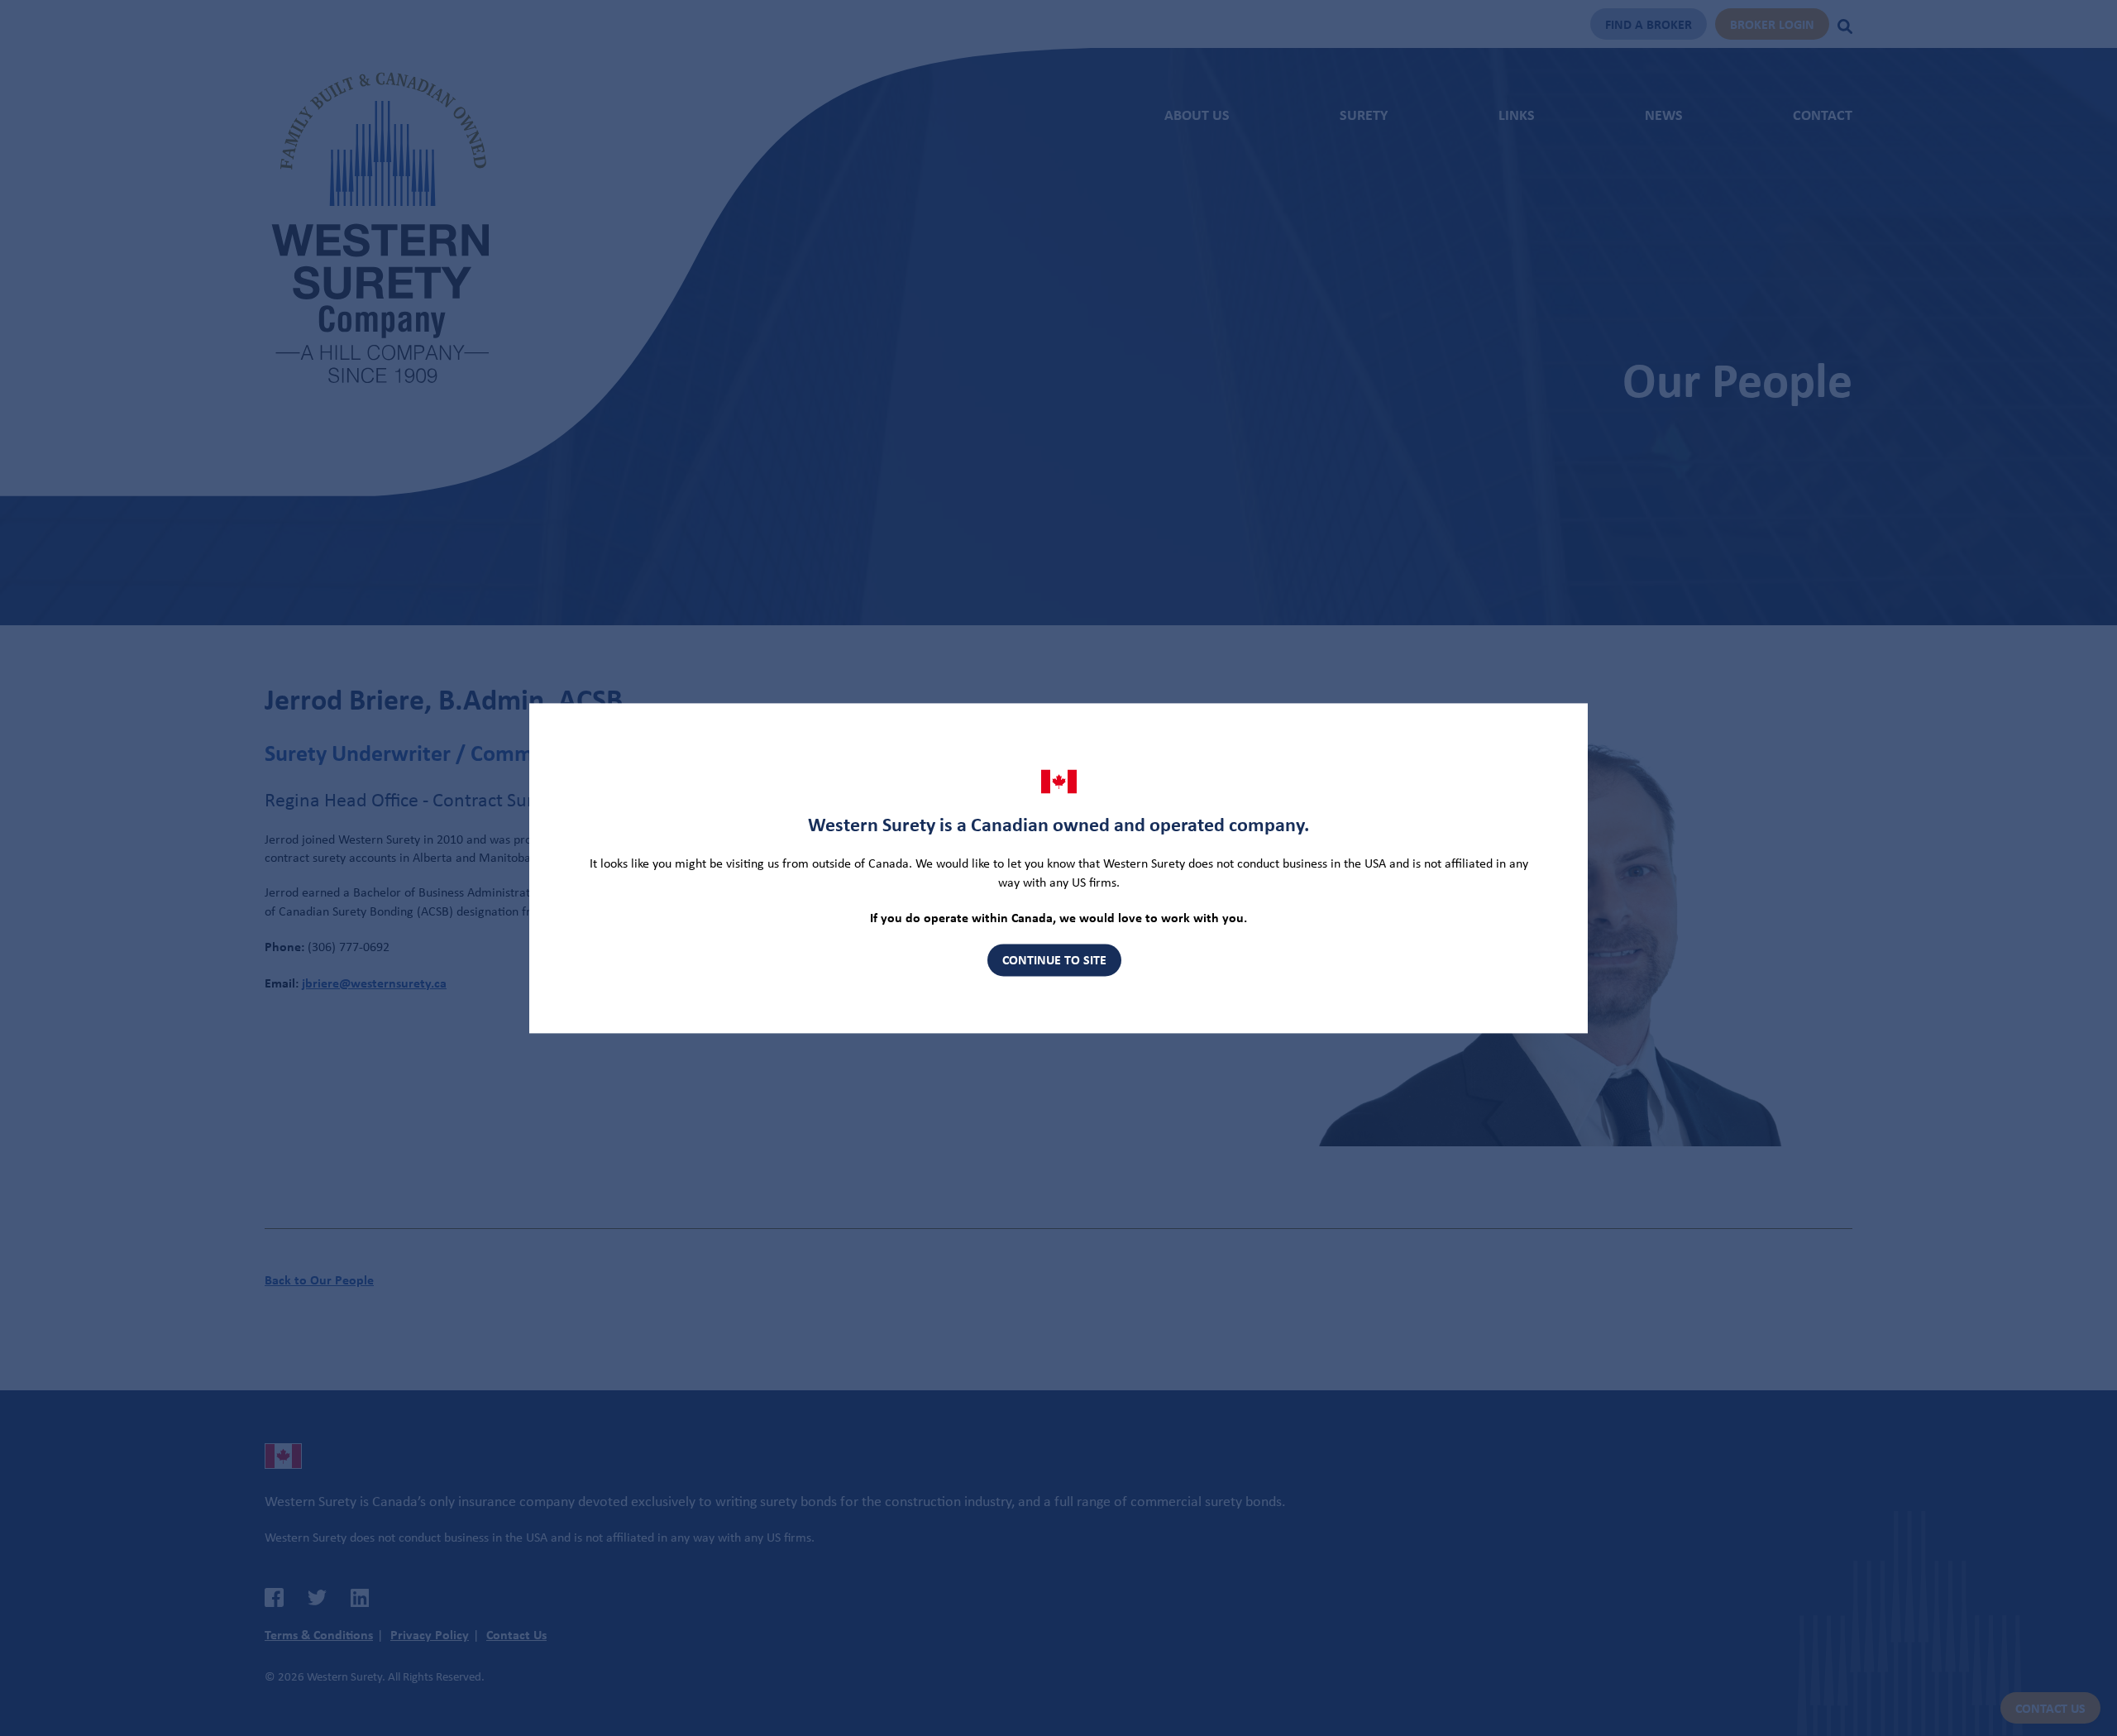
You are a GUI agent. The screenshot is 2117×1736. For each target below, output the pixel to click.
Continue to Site (1054, 960)
